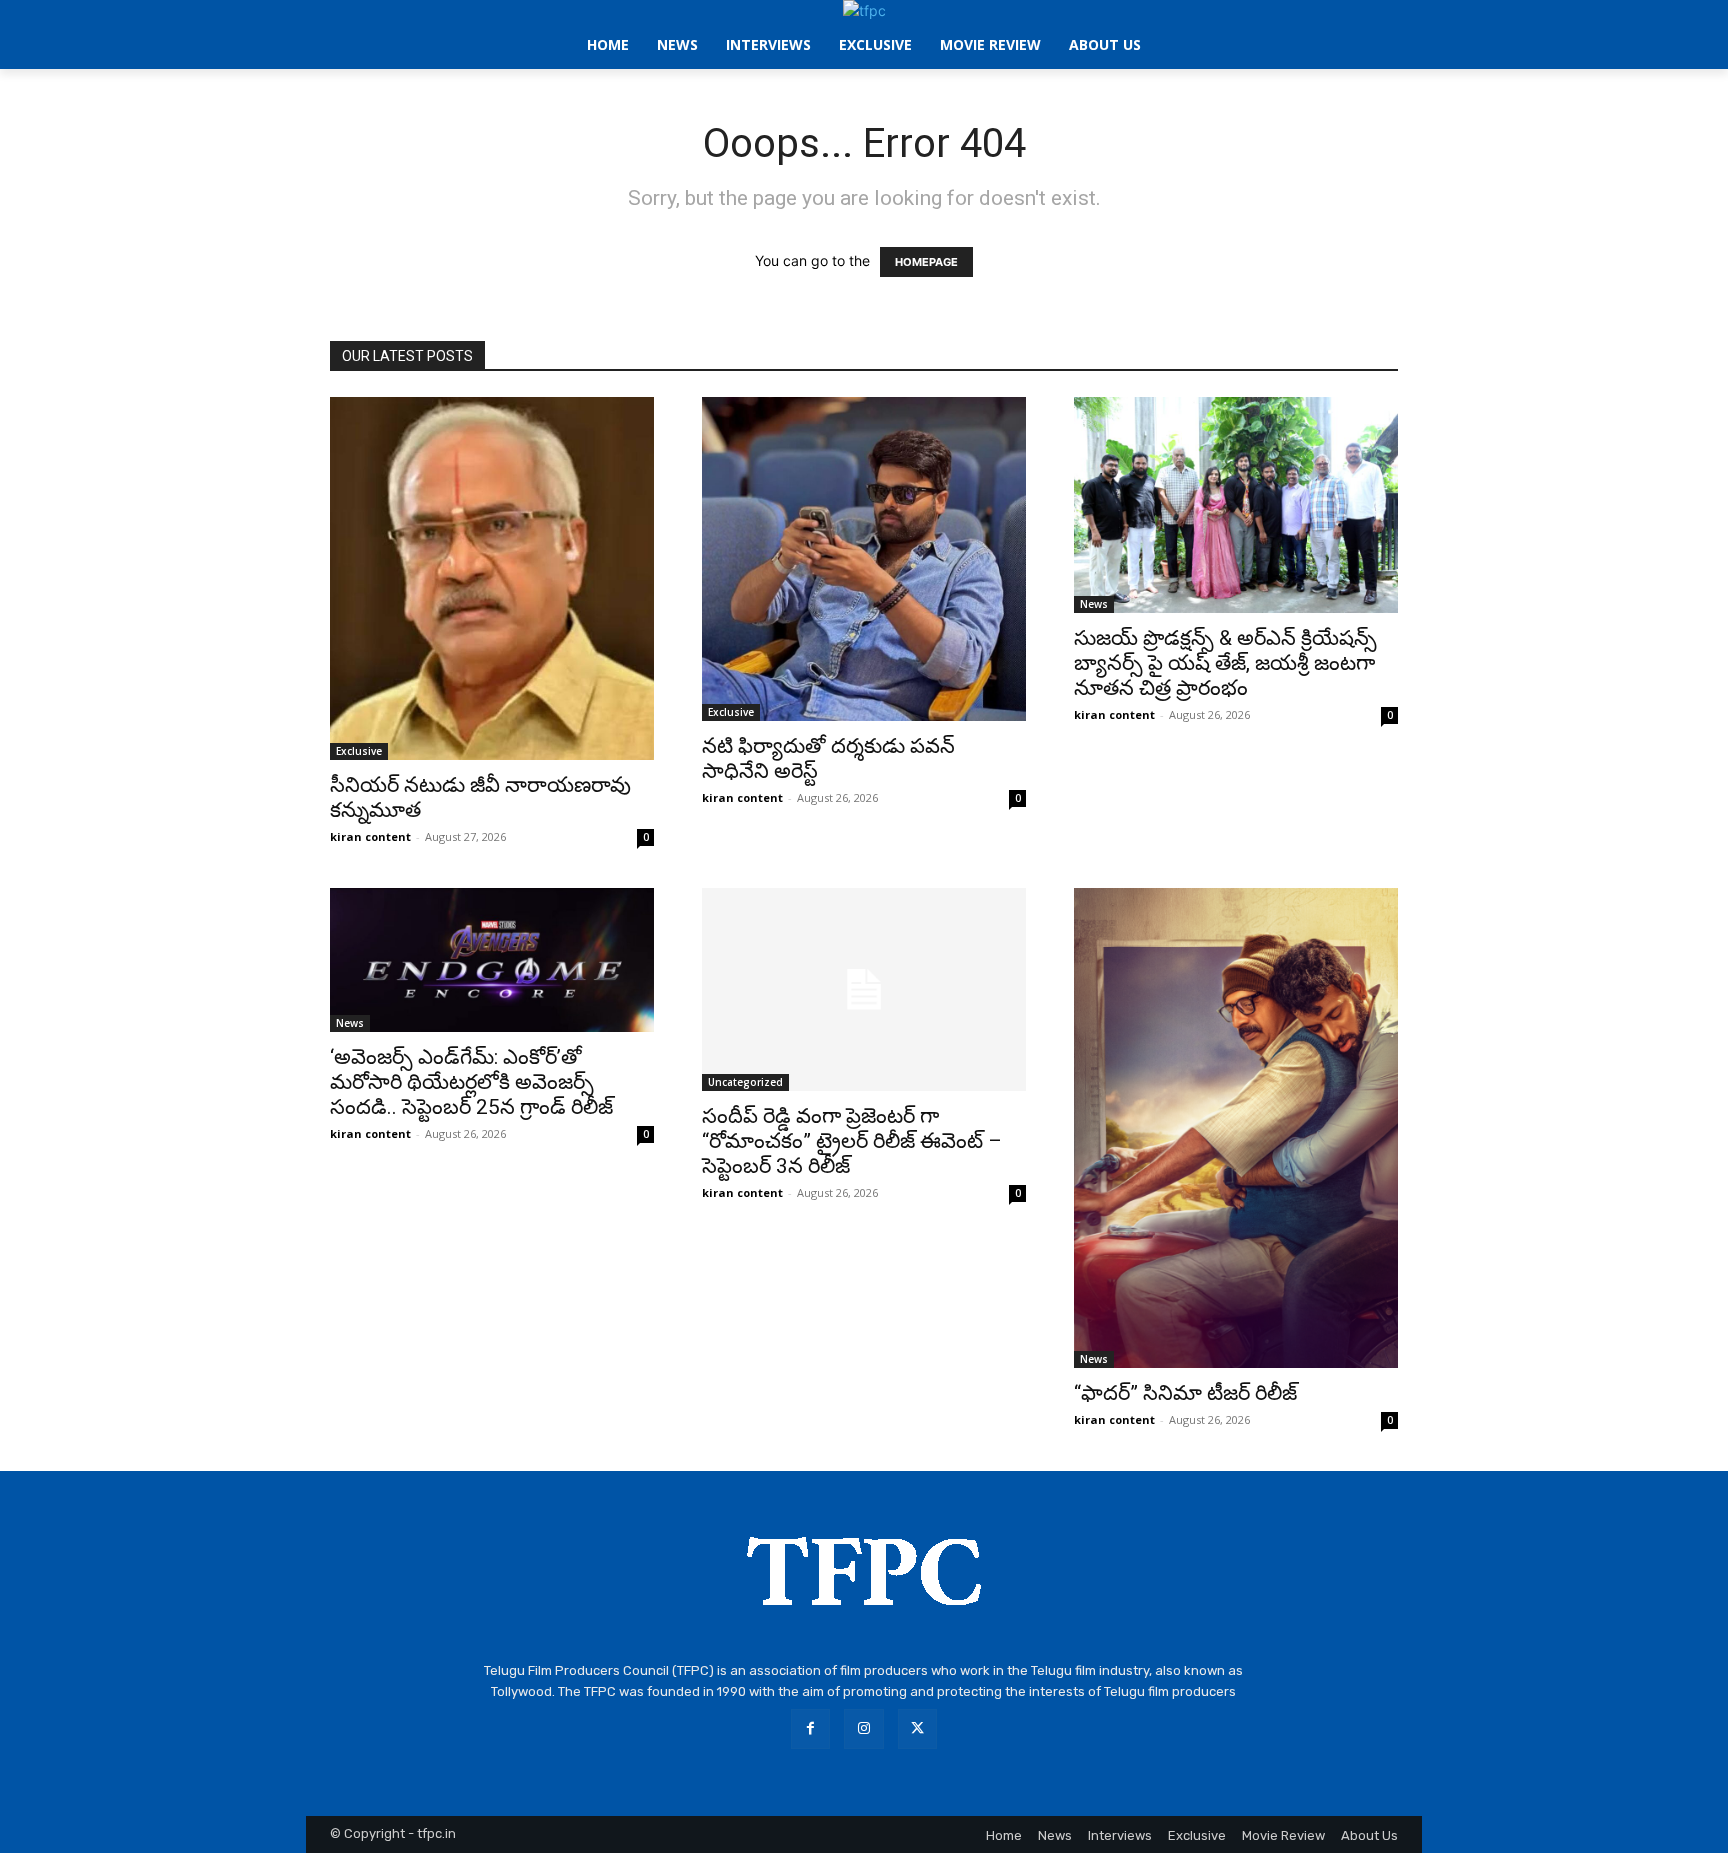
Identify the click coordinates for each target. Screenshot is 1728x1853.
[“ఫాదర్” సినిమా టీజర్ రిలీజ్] (1236, 1128)
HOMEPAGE (926, 262)
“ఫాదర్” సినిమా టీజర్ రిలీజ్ (1185, 1393)
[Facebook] (810, 1728)
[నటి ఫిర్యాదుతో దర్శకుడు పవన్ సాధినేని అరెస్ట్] (864, 559)
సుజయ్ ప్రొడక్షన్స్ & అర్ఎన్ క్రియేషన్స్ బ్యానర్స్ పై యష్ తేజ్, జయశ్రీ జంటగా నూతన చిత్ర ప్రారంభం (1225, 663)
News (1094, 604)
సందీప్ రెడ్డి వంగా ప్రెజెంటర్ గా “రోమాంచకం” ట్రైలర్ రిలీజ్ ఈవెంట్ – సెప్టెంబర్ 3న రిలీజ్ (852, 1141)
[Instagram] (863, 1728)
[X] (917, 1728)
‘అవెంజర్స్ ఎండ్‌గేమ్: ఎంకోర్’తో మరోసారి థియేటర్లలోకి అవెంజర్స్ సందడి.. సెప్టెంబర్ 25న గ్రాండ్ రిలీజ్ (471, 1082)
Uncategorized (745, 1082)
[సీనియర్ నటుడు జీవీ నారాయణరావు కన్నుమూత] (492, 578)
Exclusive (359, 751)
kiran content (370, 836)
